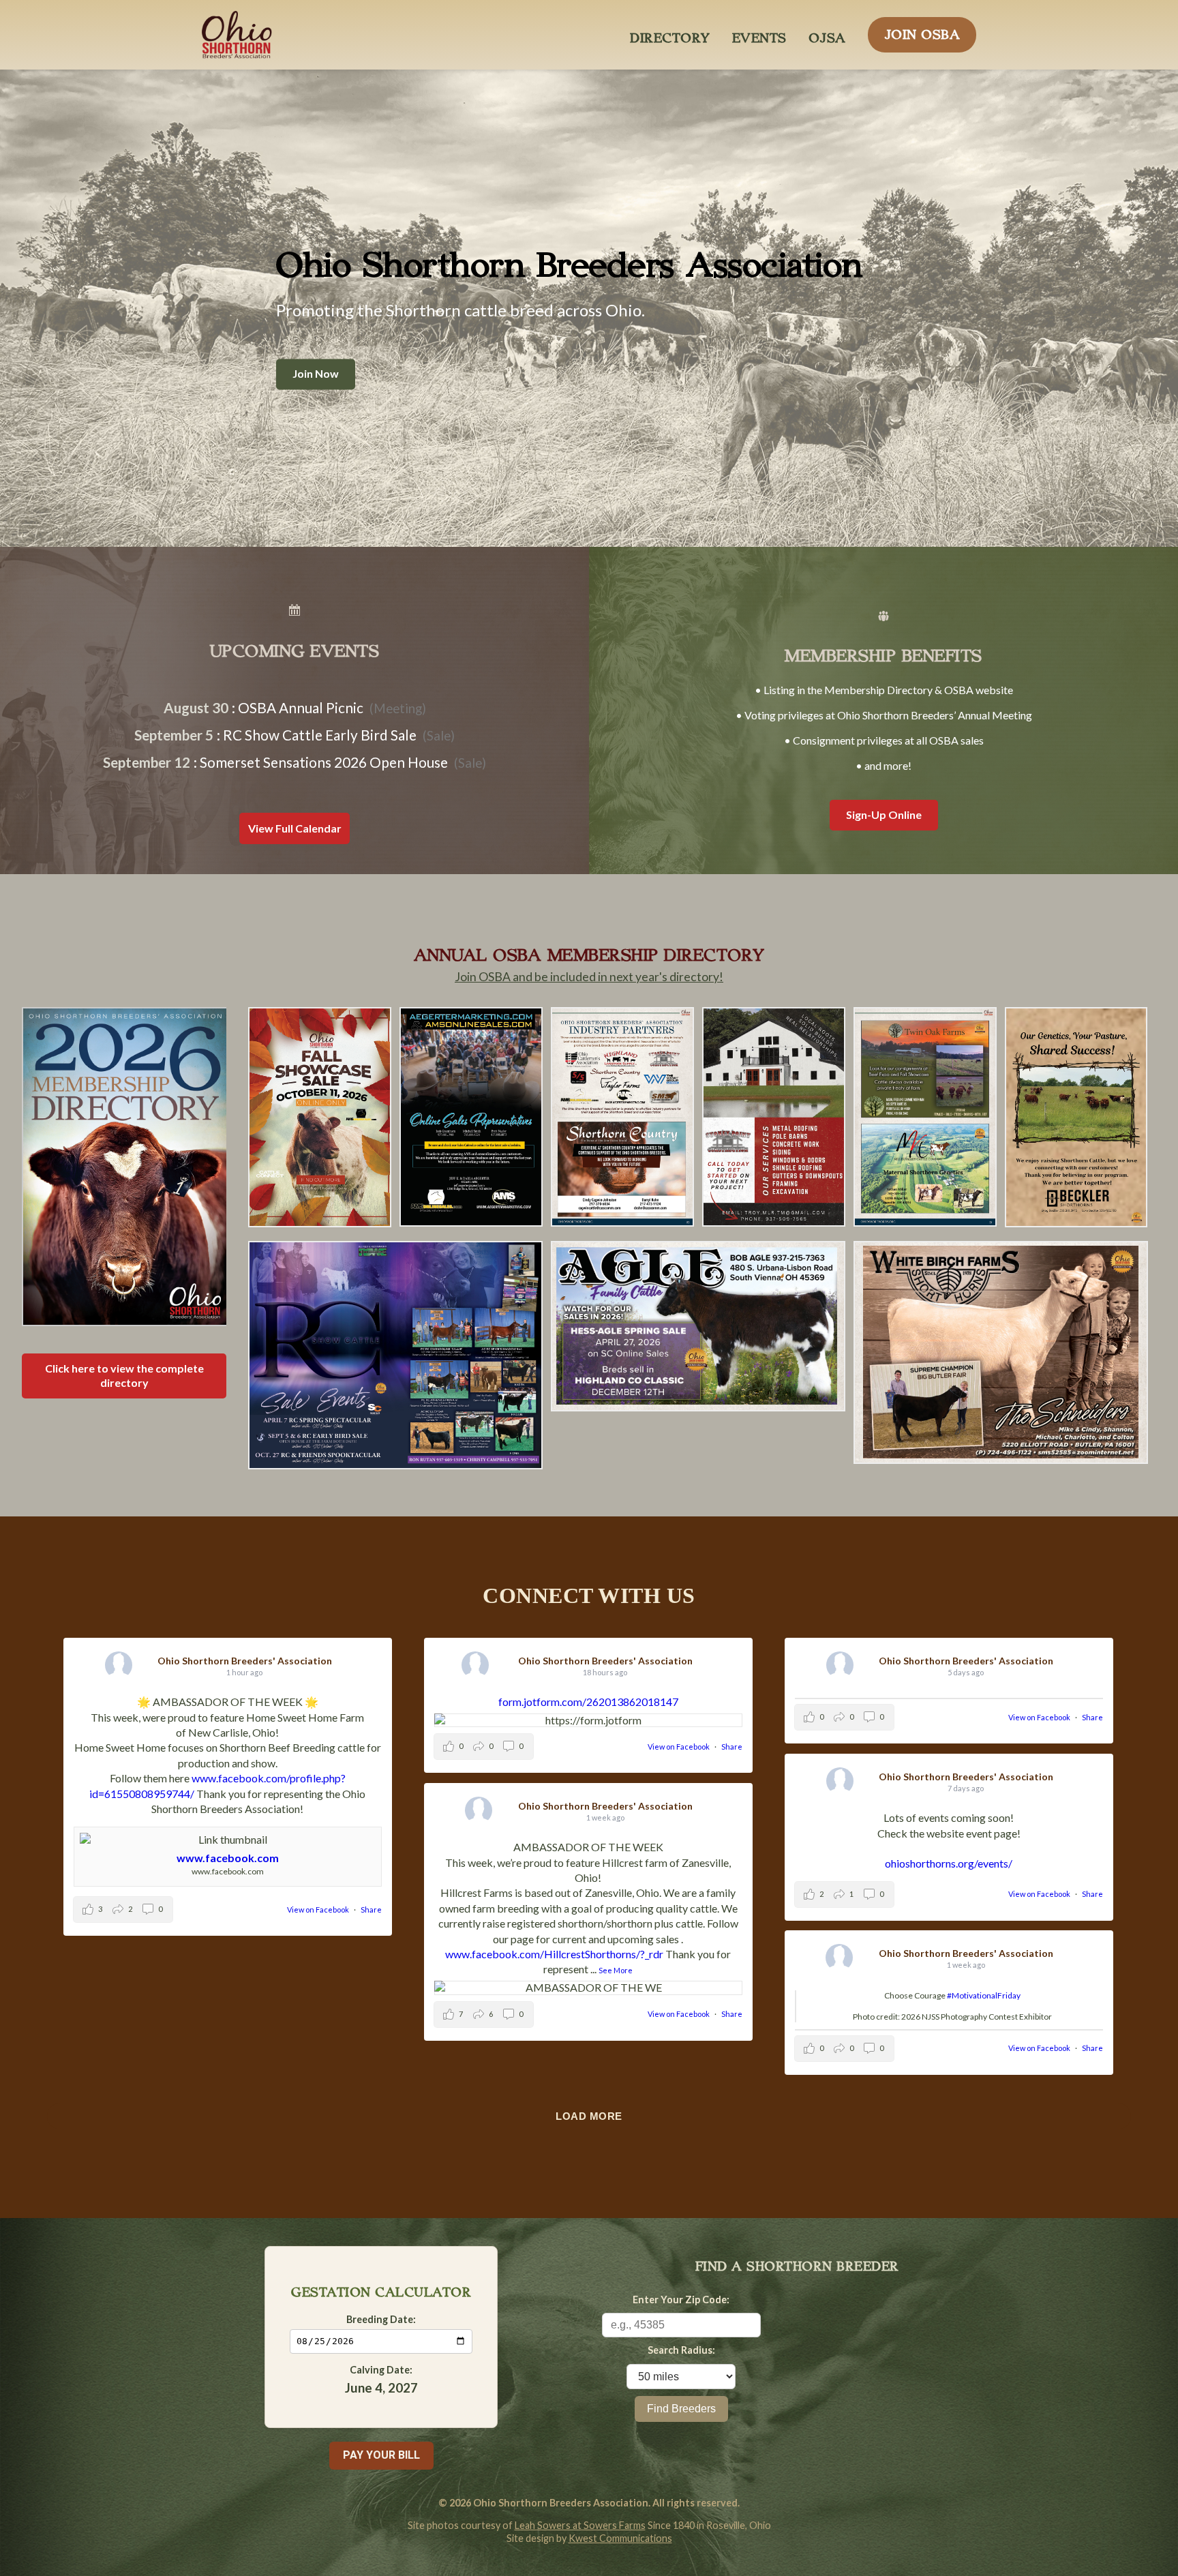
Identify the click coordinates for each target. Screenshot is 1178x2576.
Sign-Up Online (884, 814)
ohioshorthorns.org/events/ (949, 1863)
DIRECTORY (670, 34)
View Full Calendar (295, 828)
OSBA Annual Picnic (301, 707)
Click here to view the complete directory (124, 1375)
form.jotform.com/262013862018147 (588, 1702)
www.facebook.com (228, 1858)
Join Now (316, 374)
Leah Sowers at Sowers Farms (580, 2525)
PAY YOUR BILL (381, 2455)
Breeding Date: (381, 2319)
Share (371, 1909)
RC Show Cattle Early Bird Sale (320, 735)
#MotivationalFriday (984, 1995)
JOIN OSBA (922, 31)
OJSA (827, 34)
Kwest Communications (620, 2538)
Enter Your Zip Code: (681, 2300)
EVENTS (759, 34)
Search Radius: (681, 2350)
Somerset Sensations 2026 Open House (324, 762)
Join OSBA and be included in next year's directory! (589, 977)
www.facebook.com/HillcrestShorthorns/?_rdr (554, 1954)
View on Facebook (319, 1909)
